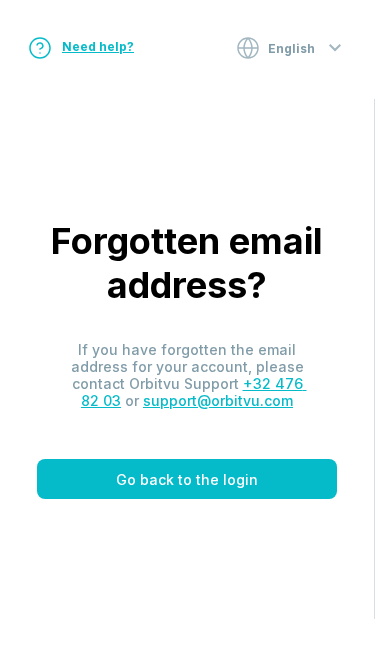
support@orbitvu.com (218, 400)
